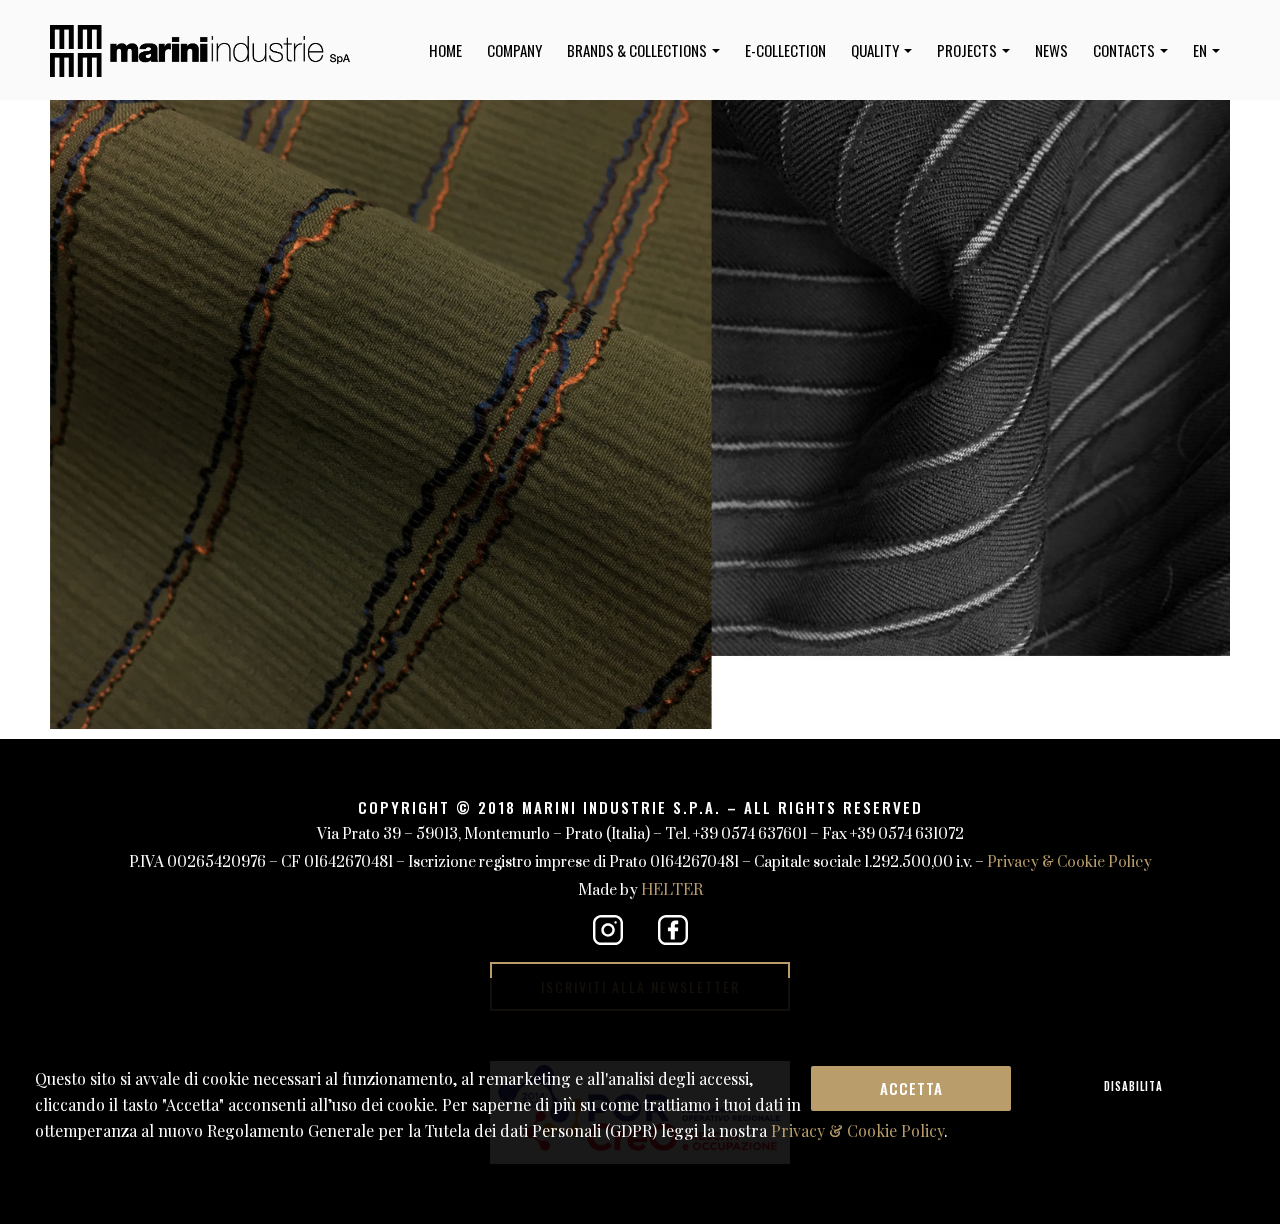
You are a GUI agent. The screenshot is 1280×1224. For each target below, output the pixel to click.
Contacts (1125, 50)
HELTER (672, 890)
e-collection (785, 50)
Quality (876, 50)
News (1051, 50)
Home (445, 50)
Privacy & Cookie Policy (1069, 862)
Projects (968, 50)
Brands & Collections (638, 50)
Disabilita (1133, 1086)
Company (514, 50)
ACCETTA (911, 1088)
